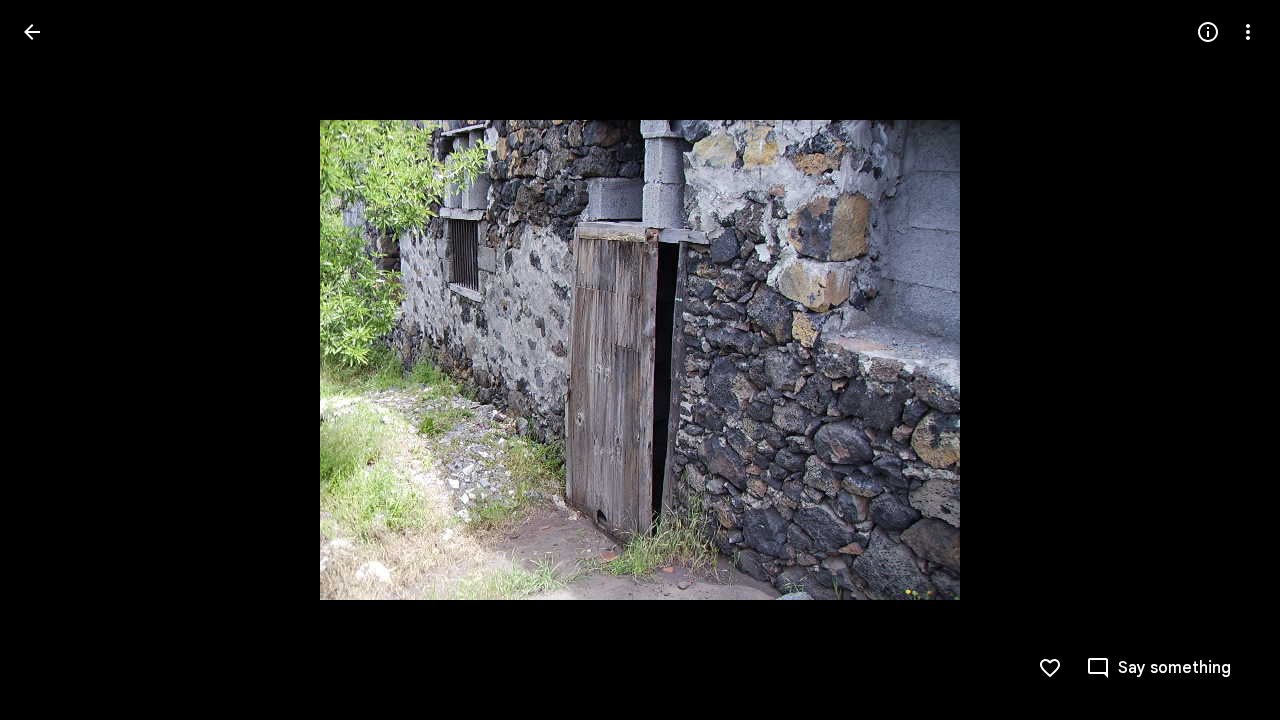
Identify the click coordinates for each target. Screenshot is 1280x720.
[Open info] (1208, 32)
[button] (56, 360)
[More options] (1248, 32)
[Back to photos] (32, 32)
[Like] (1050, 668)
